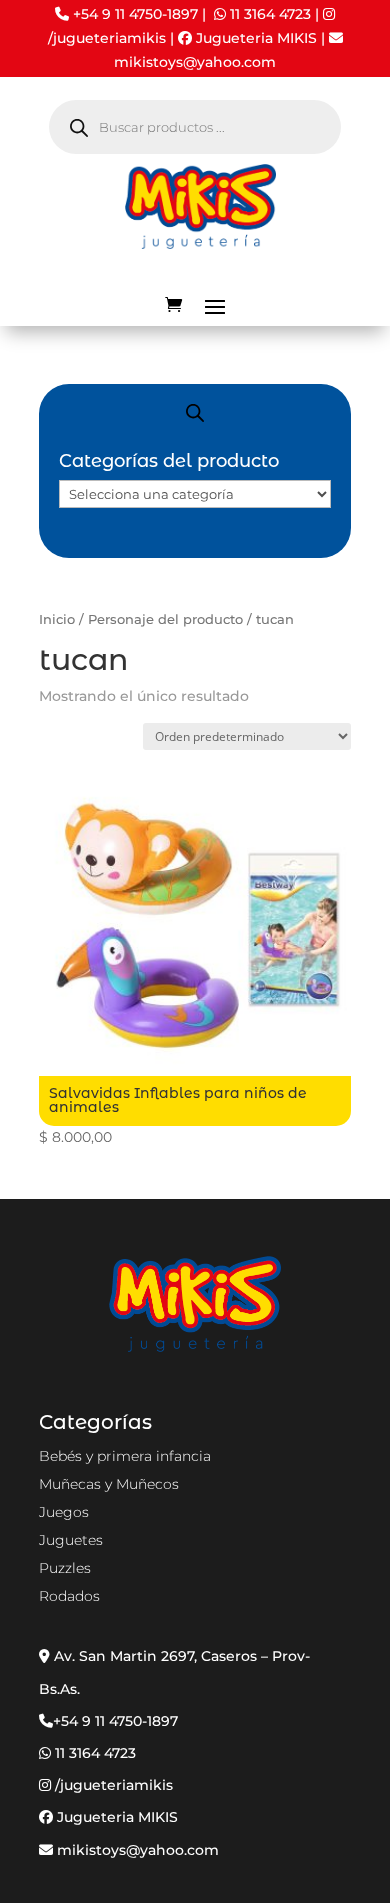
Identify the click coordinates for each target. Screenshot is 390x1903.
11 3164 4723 (270, 14)
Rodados (69, 1596)
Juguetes (71, 1540)
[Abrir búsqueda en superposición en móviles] (195, 127)
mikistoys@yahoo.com (136, 1850)
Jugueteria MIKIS (254, 38)
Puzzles (65, 1568)
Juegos (64, 1512)
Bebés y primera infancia (125, 1456)
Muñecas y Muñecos (109, 1484)
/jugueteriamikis (107, 38)
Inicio (57, 619)
